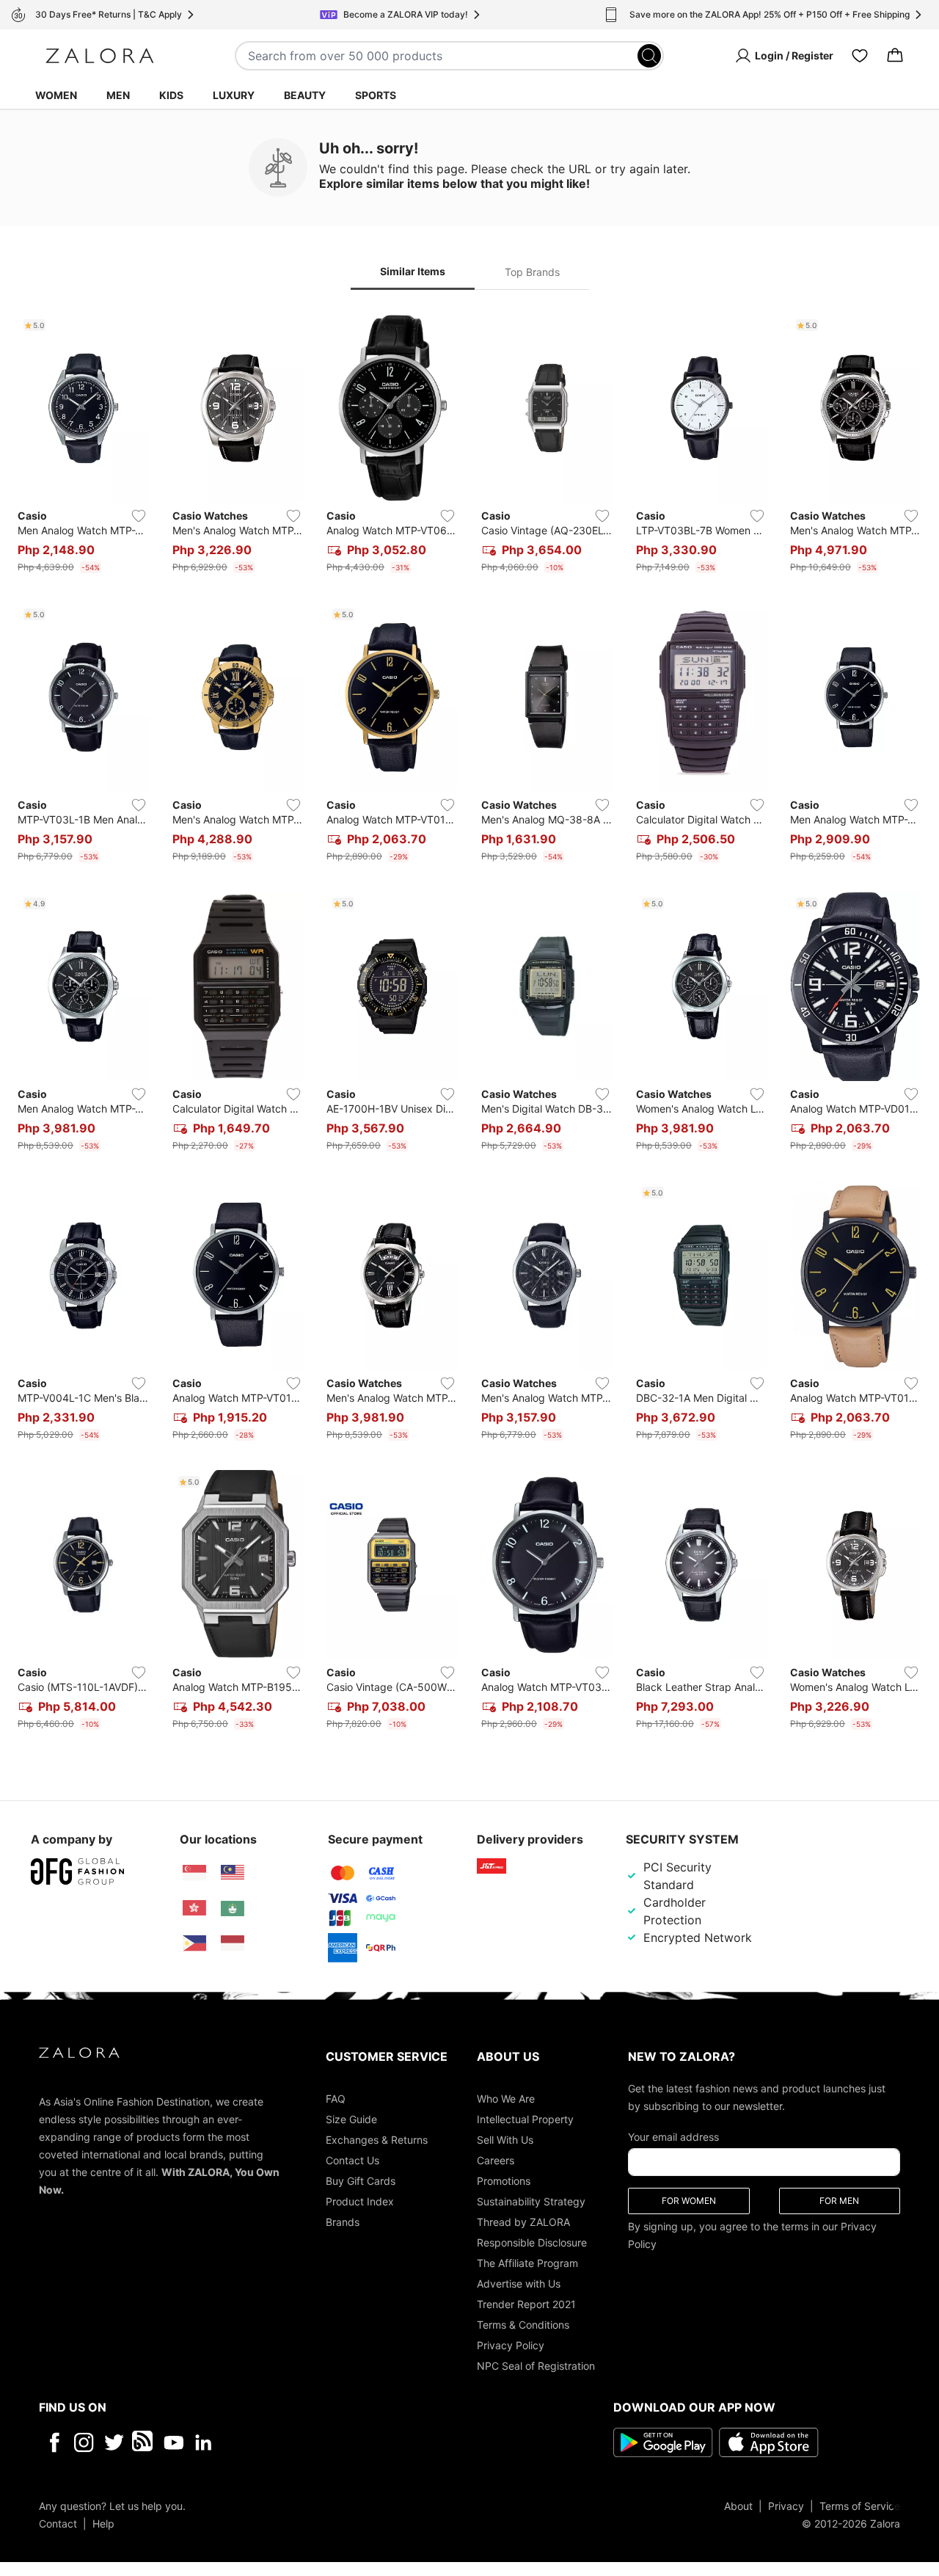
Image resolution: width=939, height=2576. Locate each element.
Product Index (360, 2201)
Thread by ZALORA (523, 2221)
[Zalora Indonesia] (233, 1943)
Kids (171, 95)
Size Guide (351, 2118)
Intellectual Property (525, 2118)
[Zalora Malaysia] (233, 1873)
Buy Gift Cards (361, 2180)
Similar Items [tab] (413, 271)
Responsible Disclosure (532, 2242)
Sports (376, 95)
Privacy (786, 2505)
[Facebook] (54, 2442)
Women (56, 95)
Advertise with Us (519, 2283)
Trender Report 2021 (526, 2303)
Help (103, 2523)
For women (689, 2200)
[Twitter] (114, 2442)
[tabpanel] (469, 1025)
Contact (58, 2523)
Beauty (305, 95)
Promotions (504, 2180)
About (738, 2505)
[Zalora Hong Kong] (194, 1908)
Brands (343, 2221)
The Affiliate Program (527, 2262)
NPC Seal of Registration (536, 2365)
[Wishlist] (860, 56)
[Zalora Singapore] (194, 1873)
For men (839, 2200)
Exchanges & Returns (377, 2139)
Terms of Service (860, 2505)
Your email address (673, 2136)
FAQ (336, 2098)
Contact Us (352, 2160)
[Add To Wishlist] (139, 516)
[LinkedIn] (204, 2442)
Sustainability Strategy (531, 2201)
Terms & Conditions (523, 2324)
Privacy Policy (511, 2344)
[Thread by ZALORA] (144, 2442)
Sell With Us (505, 2139)
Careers (496, 2160)
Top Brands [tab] (532, 272)
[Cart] (895, 56)
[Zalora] (100, 56)
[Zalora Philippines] (194, 1943)
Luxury (234, 95)
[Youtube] (173, 2442)
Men (118, 95)
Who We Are (506, 2098)
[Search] (649, 56)
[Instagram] (84, 2442)
